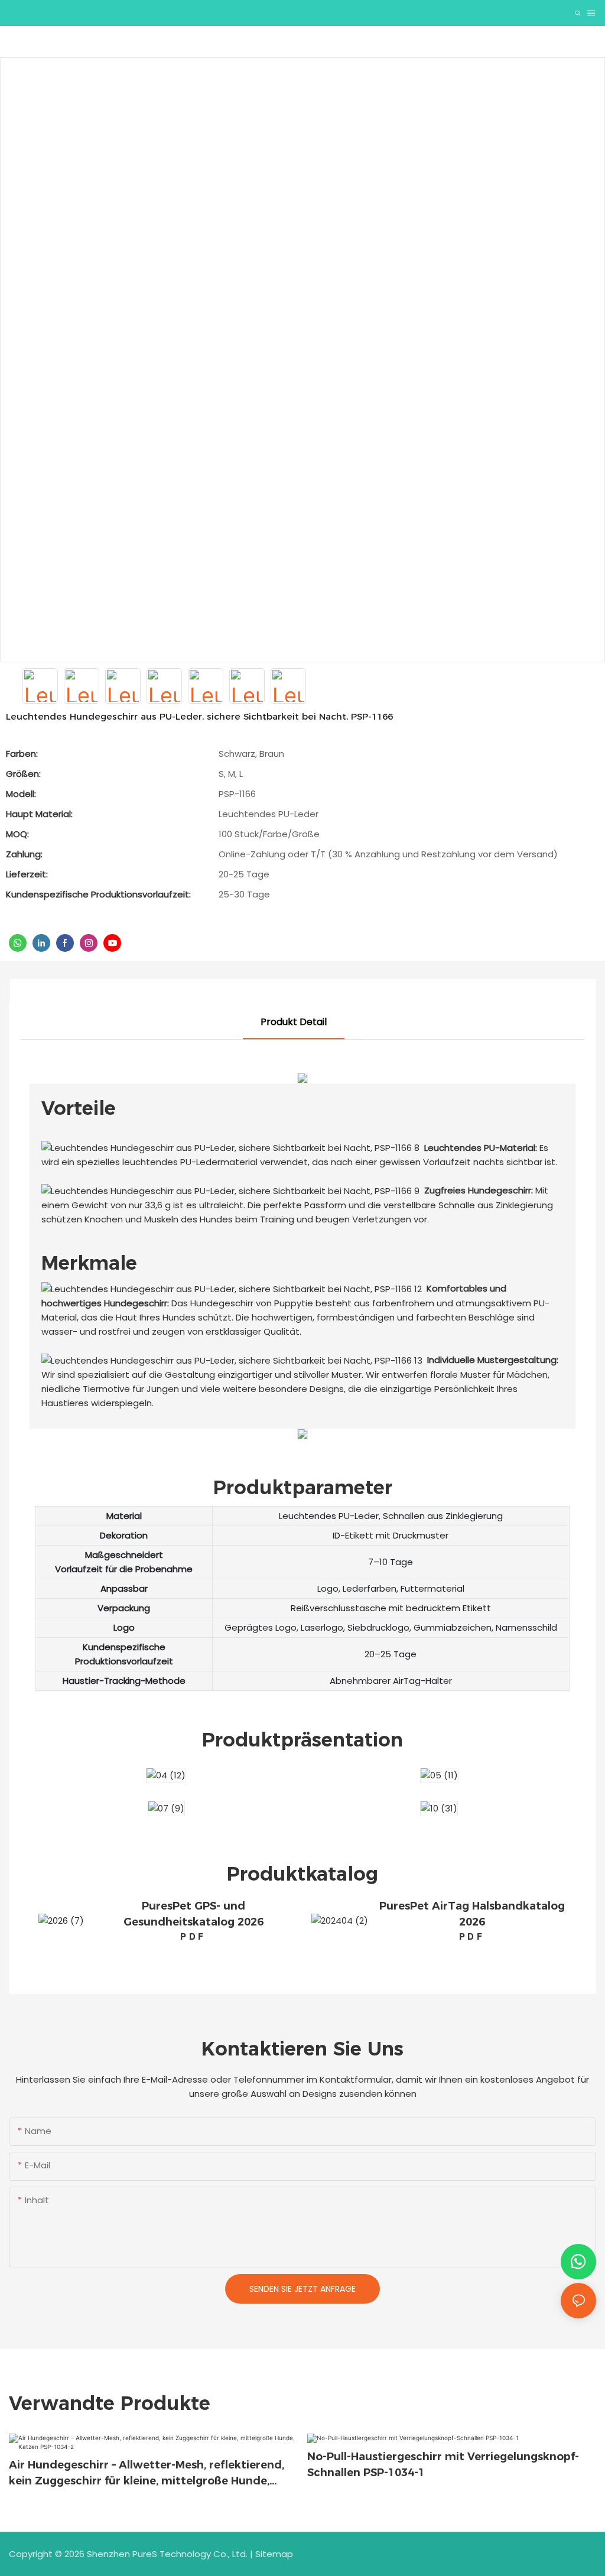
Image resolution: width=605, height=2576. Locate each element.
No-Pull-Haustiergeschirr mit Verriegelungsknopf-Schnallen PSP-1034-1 (443, 2465)
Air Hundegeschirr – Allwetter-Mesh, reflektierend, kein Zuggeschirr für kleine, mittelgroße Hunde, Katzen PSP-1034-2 (147, 2474)
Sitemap (274, 2554)
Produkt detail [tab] (294, 1022)
